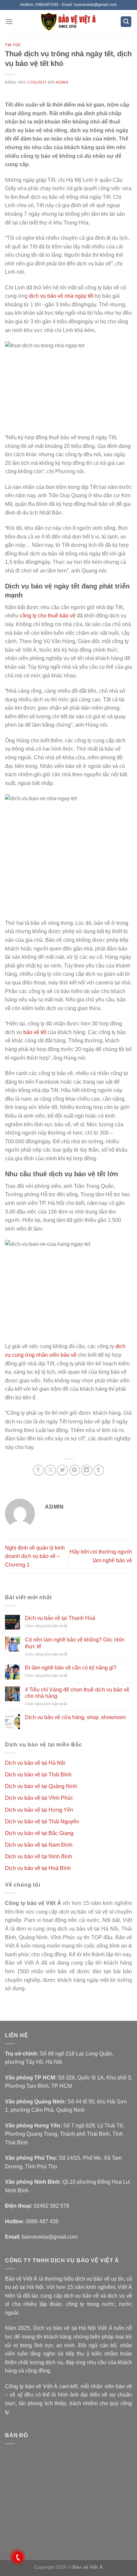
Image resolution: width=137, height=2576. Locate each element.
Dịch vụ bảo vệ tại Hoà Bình (38, 1868)
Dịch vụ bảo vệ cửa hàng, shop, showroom (75, 1717)
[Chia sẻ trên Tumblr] (99, 1470)
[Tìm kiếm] (126, 22)
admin (62, 82)
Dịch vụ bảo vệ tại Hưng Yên (39, 1810)
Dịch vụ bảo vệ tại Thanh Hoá (60, 1618)
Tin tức (13, 45)
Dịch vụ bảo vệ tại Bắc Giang (39, 1833)
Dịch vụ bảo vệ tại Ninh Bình (39, 1856)
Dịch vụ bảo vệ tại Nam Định (39, 1845)
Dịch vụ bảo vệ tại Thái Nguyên (42, 1822)
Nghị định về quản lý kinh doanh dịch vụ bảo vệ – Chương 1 (35, 1556)
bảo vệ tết (35, 1032)
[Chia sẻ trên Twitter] (62, 1470)
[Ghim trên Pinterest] (75, 1470)
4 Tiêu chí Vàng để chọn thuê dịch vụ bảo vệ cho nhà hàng (77, 1693)
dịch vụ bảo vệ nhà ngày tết (61, 296)
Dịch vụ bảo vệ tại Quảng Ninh (41, 1786)
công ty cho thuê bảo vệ (48, 616)
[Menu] (9, 21)
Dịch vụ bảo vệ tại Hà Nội (35, 1763)
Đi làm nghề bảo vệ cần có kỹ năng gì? (71, 1668)
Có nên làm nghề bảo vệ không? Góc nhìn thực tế (75, 1643)
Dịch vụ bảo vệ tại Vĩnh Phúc (39, 1798)
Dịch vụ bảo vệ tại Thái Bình (38, 1775)
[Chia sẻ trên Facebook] (38, 1470)
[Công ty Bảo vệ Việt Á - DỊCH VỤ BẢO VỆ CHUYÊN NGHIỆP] (69, 22)
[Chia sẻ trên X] (50, 1470)
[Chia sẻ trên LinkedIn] (87, 1470)
